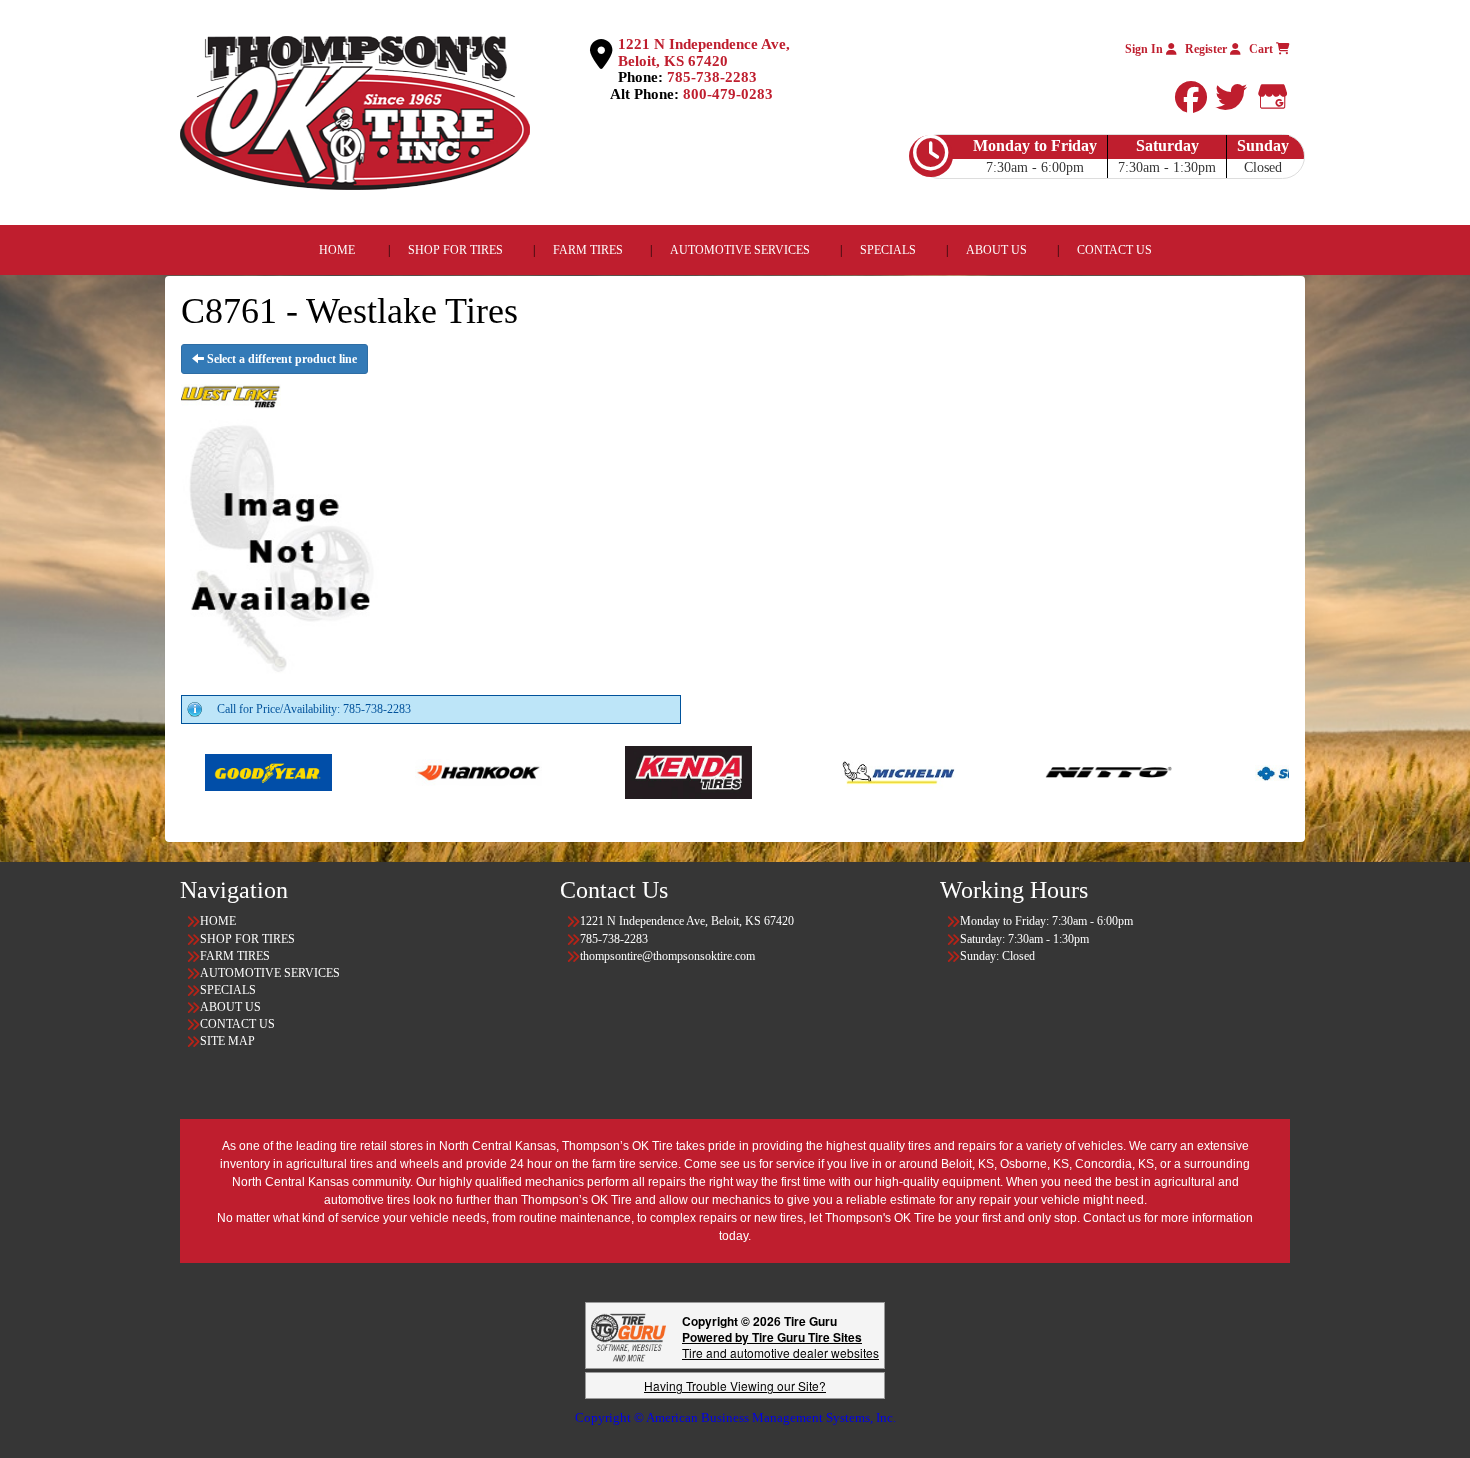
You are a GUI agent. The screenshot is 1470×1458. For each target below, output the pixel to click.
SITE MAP (227, 1041)
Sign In (1145, 49)
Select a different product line (280, 359)
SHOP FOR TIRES (455, 250)
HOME (337, 250)
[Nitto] (992, 771)
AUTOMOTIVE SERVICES (740, 250)
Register (1207, 49)
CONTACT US (1114, 250)
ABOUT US (996, 250)
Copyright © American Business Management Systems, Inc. (735, 1417)
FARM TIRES (588, 250)
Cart (1262, 49)
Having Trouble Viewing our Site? (735, 1385)
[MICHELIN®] (782, 771)
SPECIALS (889, 250)
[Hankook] (362, 771)
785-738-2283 (712, 77)
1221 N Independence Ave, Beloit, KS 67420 (704, 52)
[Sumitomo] (1202, 771)
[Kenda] (572, 771)
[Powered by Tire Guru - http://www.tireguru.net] (628, 1335)
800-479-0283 (728, 94)
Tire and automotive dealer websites (780, 1344)
